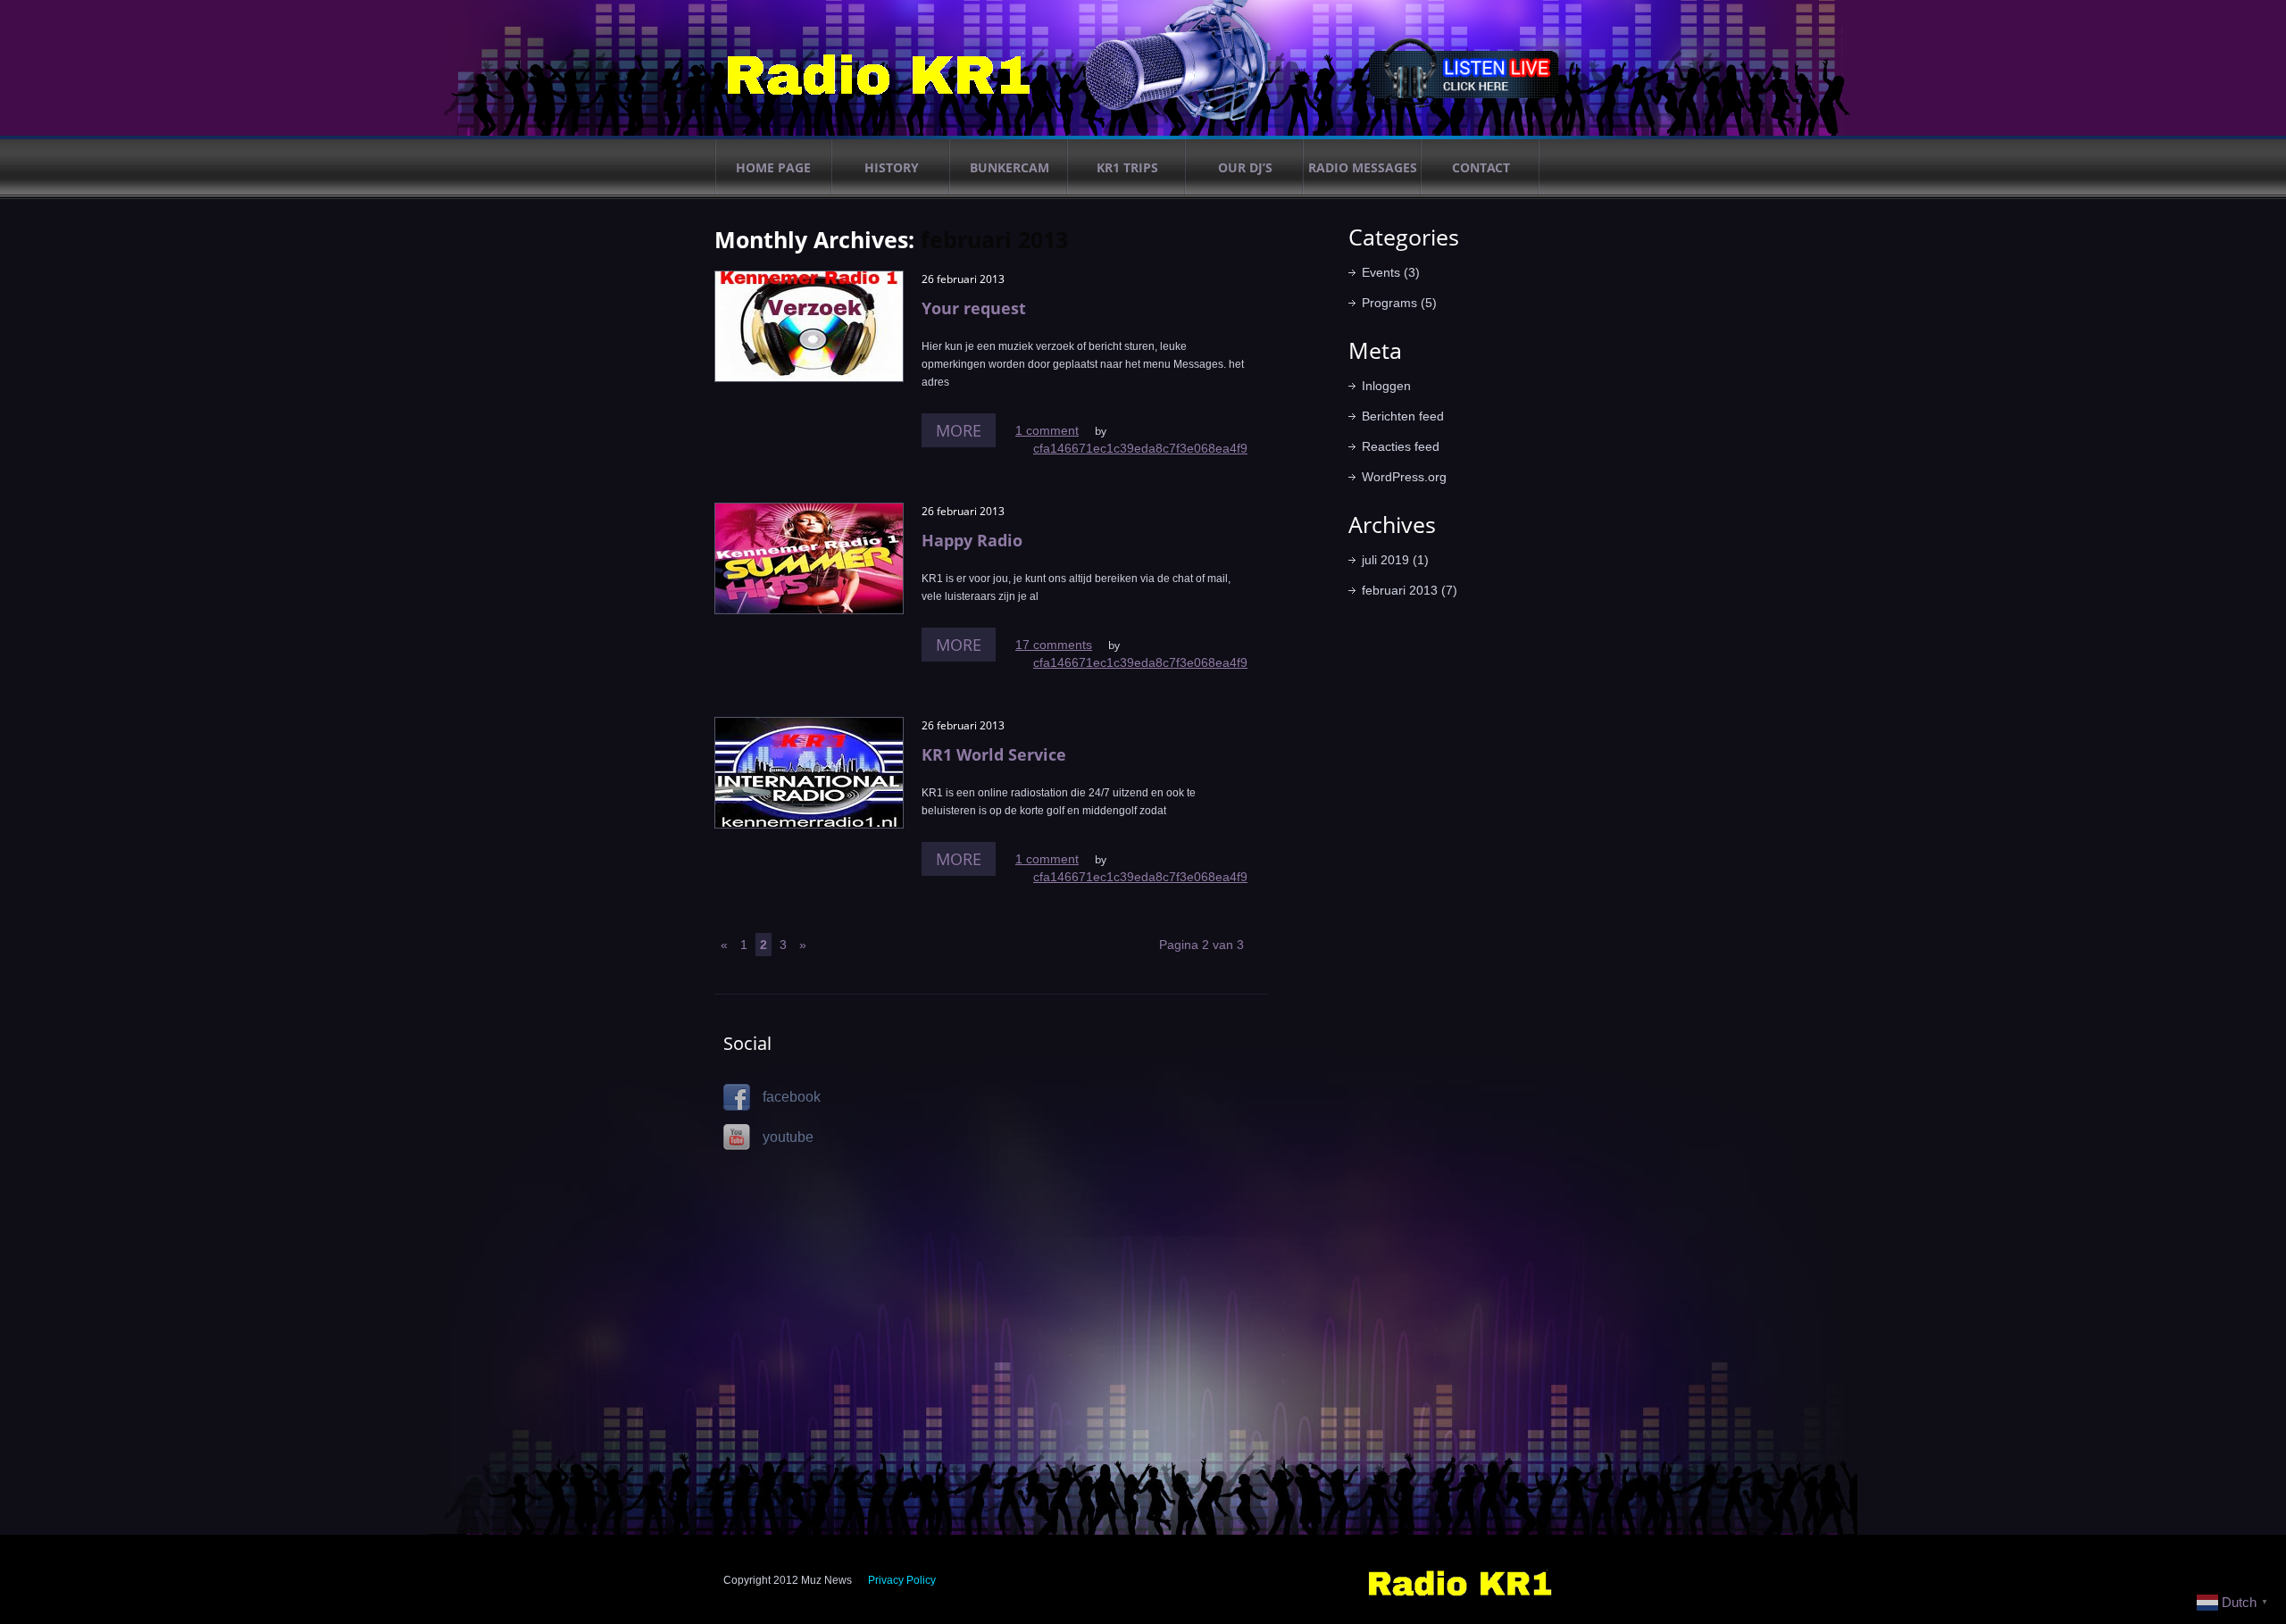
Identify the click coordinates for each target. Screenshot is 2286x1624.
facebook (790, 1097)
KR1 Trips (1127, 167)
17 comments (1054, 645)
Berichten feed (1403, 416)
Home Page (773, 167)
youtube (786, 1137)
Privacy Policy (902, 1580)
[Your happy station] (1460, 1574)
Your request (974, 308)
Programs (1389, 303)
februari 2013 (1400, 590)
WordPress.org (1404, 477)
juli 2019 (1385, 560)
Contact (1481, 167)
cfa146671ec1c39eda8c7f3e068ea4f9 (1140, 448)
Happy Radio (972, 540)
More (959, 430)
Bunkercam (1010, 167)
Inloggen (1386, 386)
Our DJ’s (1245, 167)
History (892, 167)
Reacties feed (1401, 446)
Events (1381, 272)
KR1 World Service (994, 754)
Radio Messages (1363, 167)
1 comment (1047, 430)
